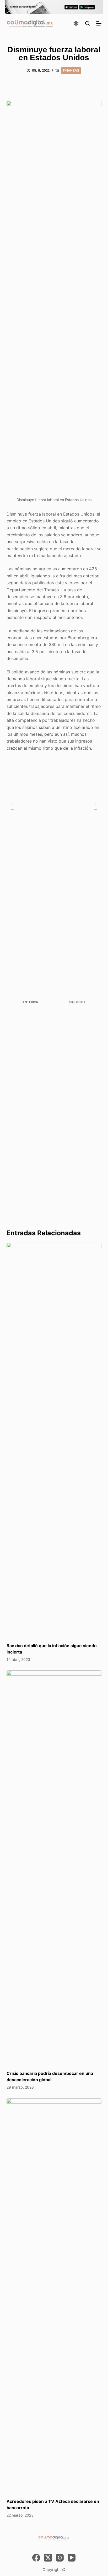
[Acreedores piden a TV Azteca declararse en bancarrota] (54, 2296)
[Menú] (99, 23)
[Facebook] (36, 2558)
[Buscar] (87, 23)
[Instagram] (60, 2558)
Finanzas (71, 70)
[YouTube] (72, 2558)
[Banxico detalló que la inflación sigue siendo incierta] (54, 1440)
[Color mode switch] (76, 23)
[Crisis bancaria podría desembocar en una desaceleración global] (54, 1868)
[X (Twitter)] (48, 2558)
